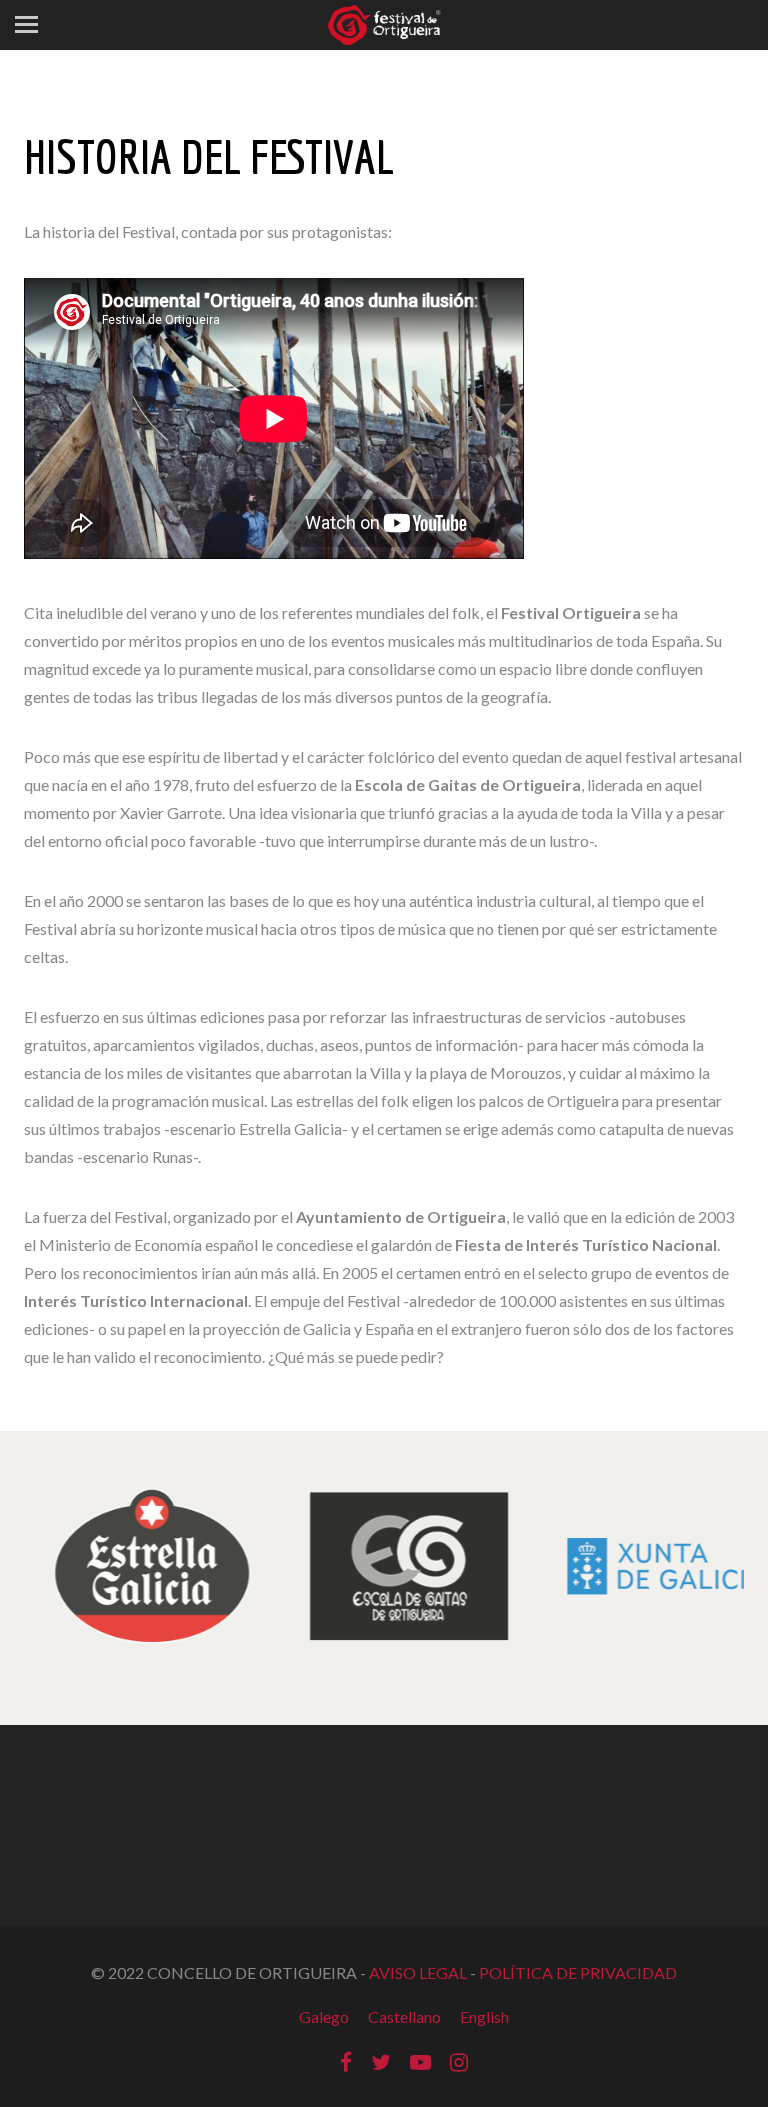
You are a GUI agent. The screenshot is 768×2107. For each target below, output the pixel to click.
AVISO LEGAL (418, 1972)
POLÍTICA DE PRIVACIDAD (578, 1972)
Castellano (404, 2016)
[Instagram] (459, 2060)
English (484, 2016)
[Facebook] (346, 2060)
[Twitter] (381, 2060)
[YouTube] (420, 2060)
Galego (324, 2016)
